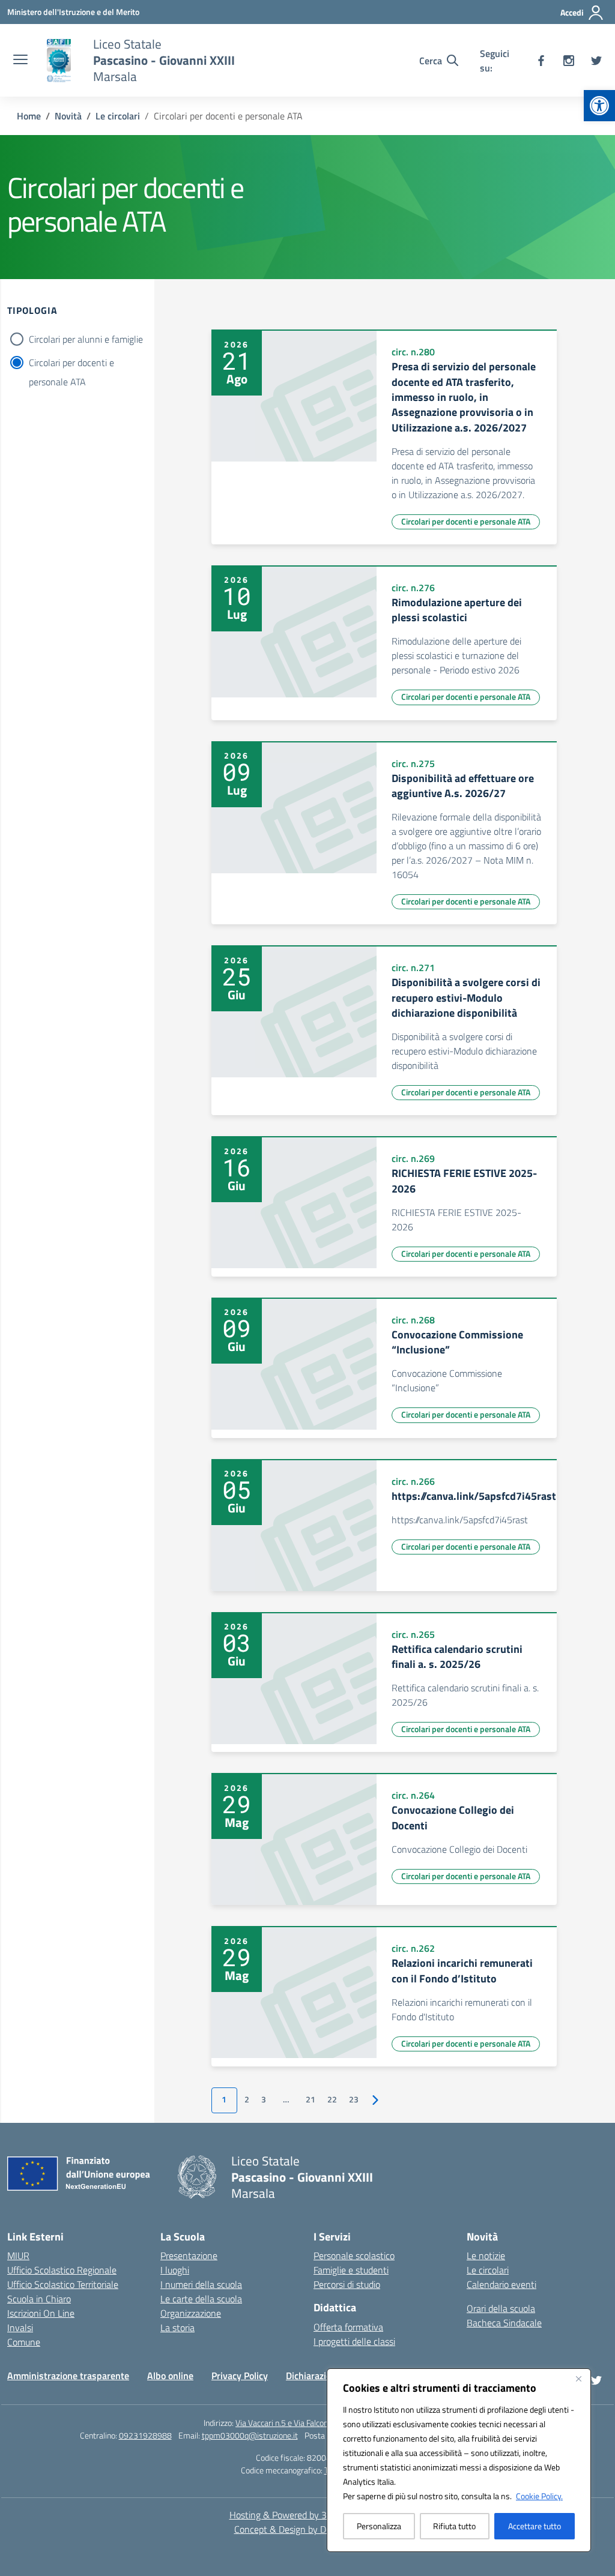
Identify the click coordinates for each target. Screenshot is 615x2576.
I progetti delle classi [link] (354, 2341)
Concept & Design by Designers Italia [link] (308, 2529)
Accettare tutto (535, 2526)
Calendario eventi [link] (501, 2284)
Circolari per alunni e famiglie (86, 339)
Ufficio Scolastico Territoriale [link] (63, 2284)
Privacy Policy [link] (240, 2376)
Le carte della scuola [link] (201, 2299)
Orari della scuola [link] (501, 2308)
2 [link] (247, 2099)
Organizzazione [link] (191, 2313)
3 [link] (264, 2099)
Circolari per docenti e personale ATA (71, 364)
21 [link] (311, 2099)
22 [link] (332, 2099)
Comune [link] (24, 2342)
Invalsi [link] (20, 2328)
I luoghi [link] (175, 2270)
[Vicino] (578, 2379)
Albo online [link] (170, 2376)
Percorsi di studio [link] (347, 2284)
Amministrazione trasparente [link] (68, 2376)
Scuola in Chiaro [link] (39, 2299)
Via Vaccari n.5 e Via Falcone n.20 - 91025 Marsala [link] (323, 2423)
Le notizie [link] (486, 2256)
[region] (459, 2460)
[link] (599, 106)
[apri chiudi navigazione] (20, 61)
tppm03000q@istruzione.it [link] (250, 2435)
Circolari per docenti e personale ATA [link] (466, 521)
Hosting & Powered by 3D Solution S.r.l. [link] (308, 2515)
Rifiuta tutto (454, 2526)
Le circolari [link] (488, 2270)
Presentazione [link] (189, 2256)
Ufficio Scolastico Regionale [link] (62, 2270)
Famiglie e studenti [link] (351, 2270)
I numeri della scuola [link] (201, 2284)
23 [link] (354, 2099)
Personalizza (379, 2526)
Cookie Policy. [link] (539, 2496)
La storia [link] (177, 2328)
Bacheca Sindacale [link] (504, 2323)
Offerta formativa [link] (348, 2327)
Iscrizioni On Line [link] (41, 2313)
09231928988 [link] (145, 2435)
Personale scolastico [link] (354, 2256)
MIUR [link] (18, 2256)
